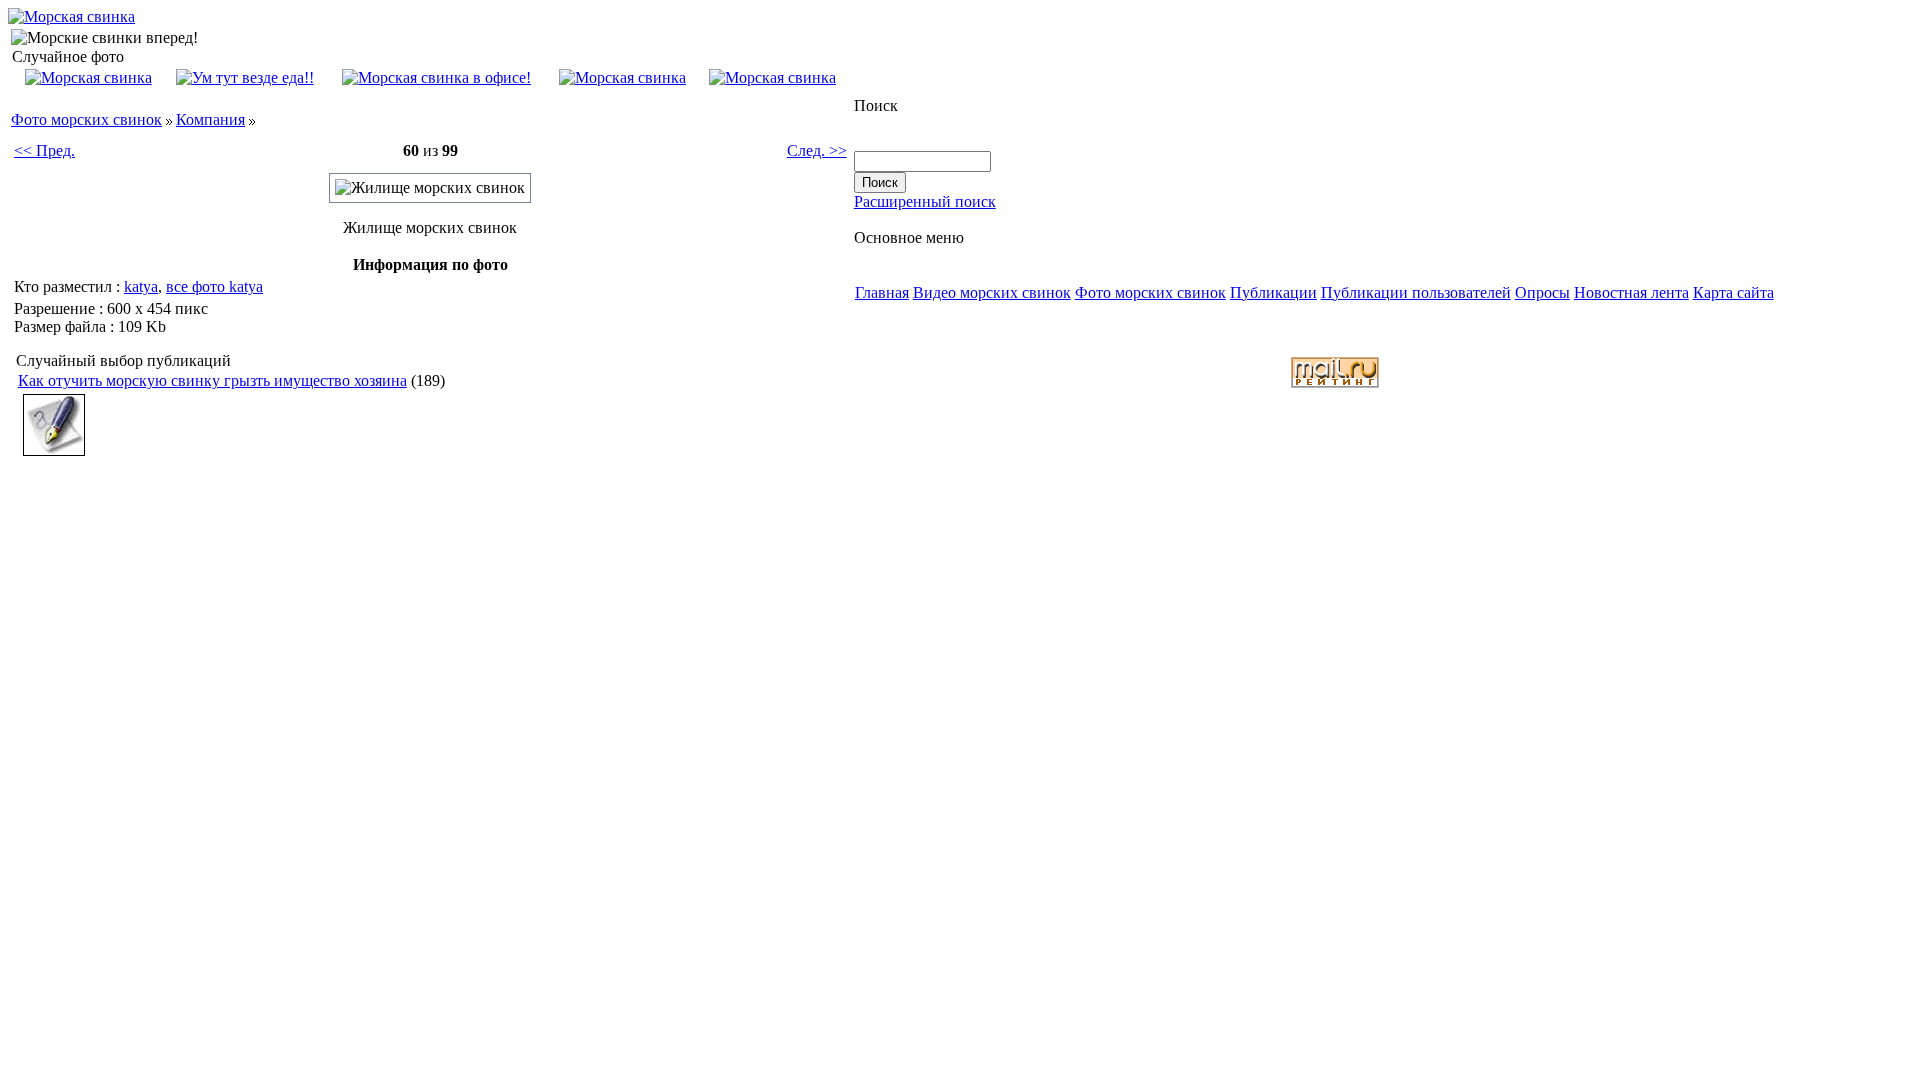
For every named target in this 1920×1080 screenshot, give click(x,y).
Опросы (1542, 292)
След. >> (817, 150)
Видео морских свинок (992, 292)
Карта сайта (1733, 292)
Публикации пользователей (1416, 292)
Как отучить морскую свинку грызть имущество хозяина (212, 380)
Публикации (1273, 292)
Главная (882, 292)
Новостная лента (1631, 292)
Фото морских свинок (86, 119)
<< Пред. (44, 150)
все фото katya (214, 286)
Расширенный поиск (925, 201)
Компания (210, 119)
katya (141, 286)
